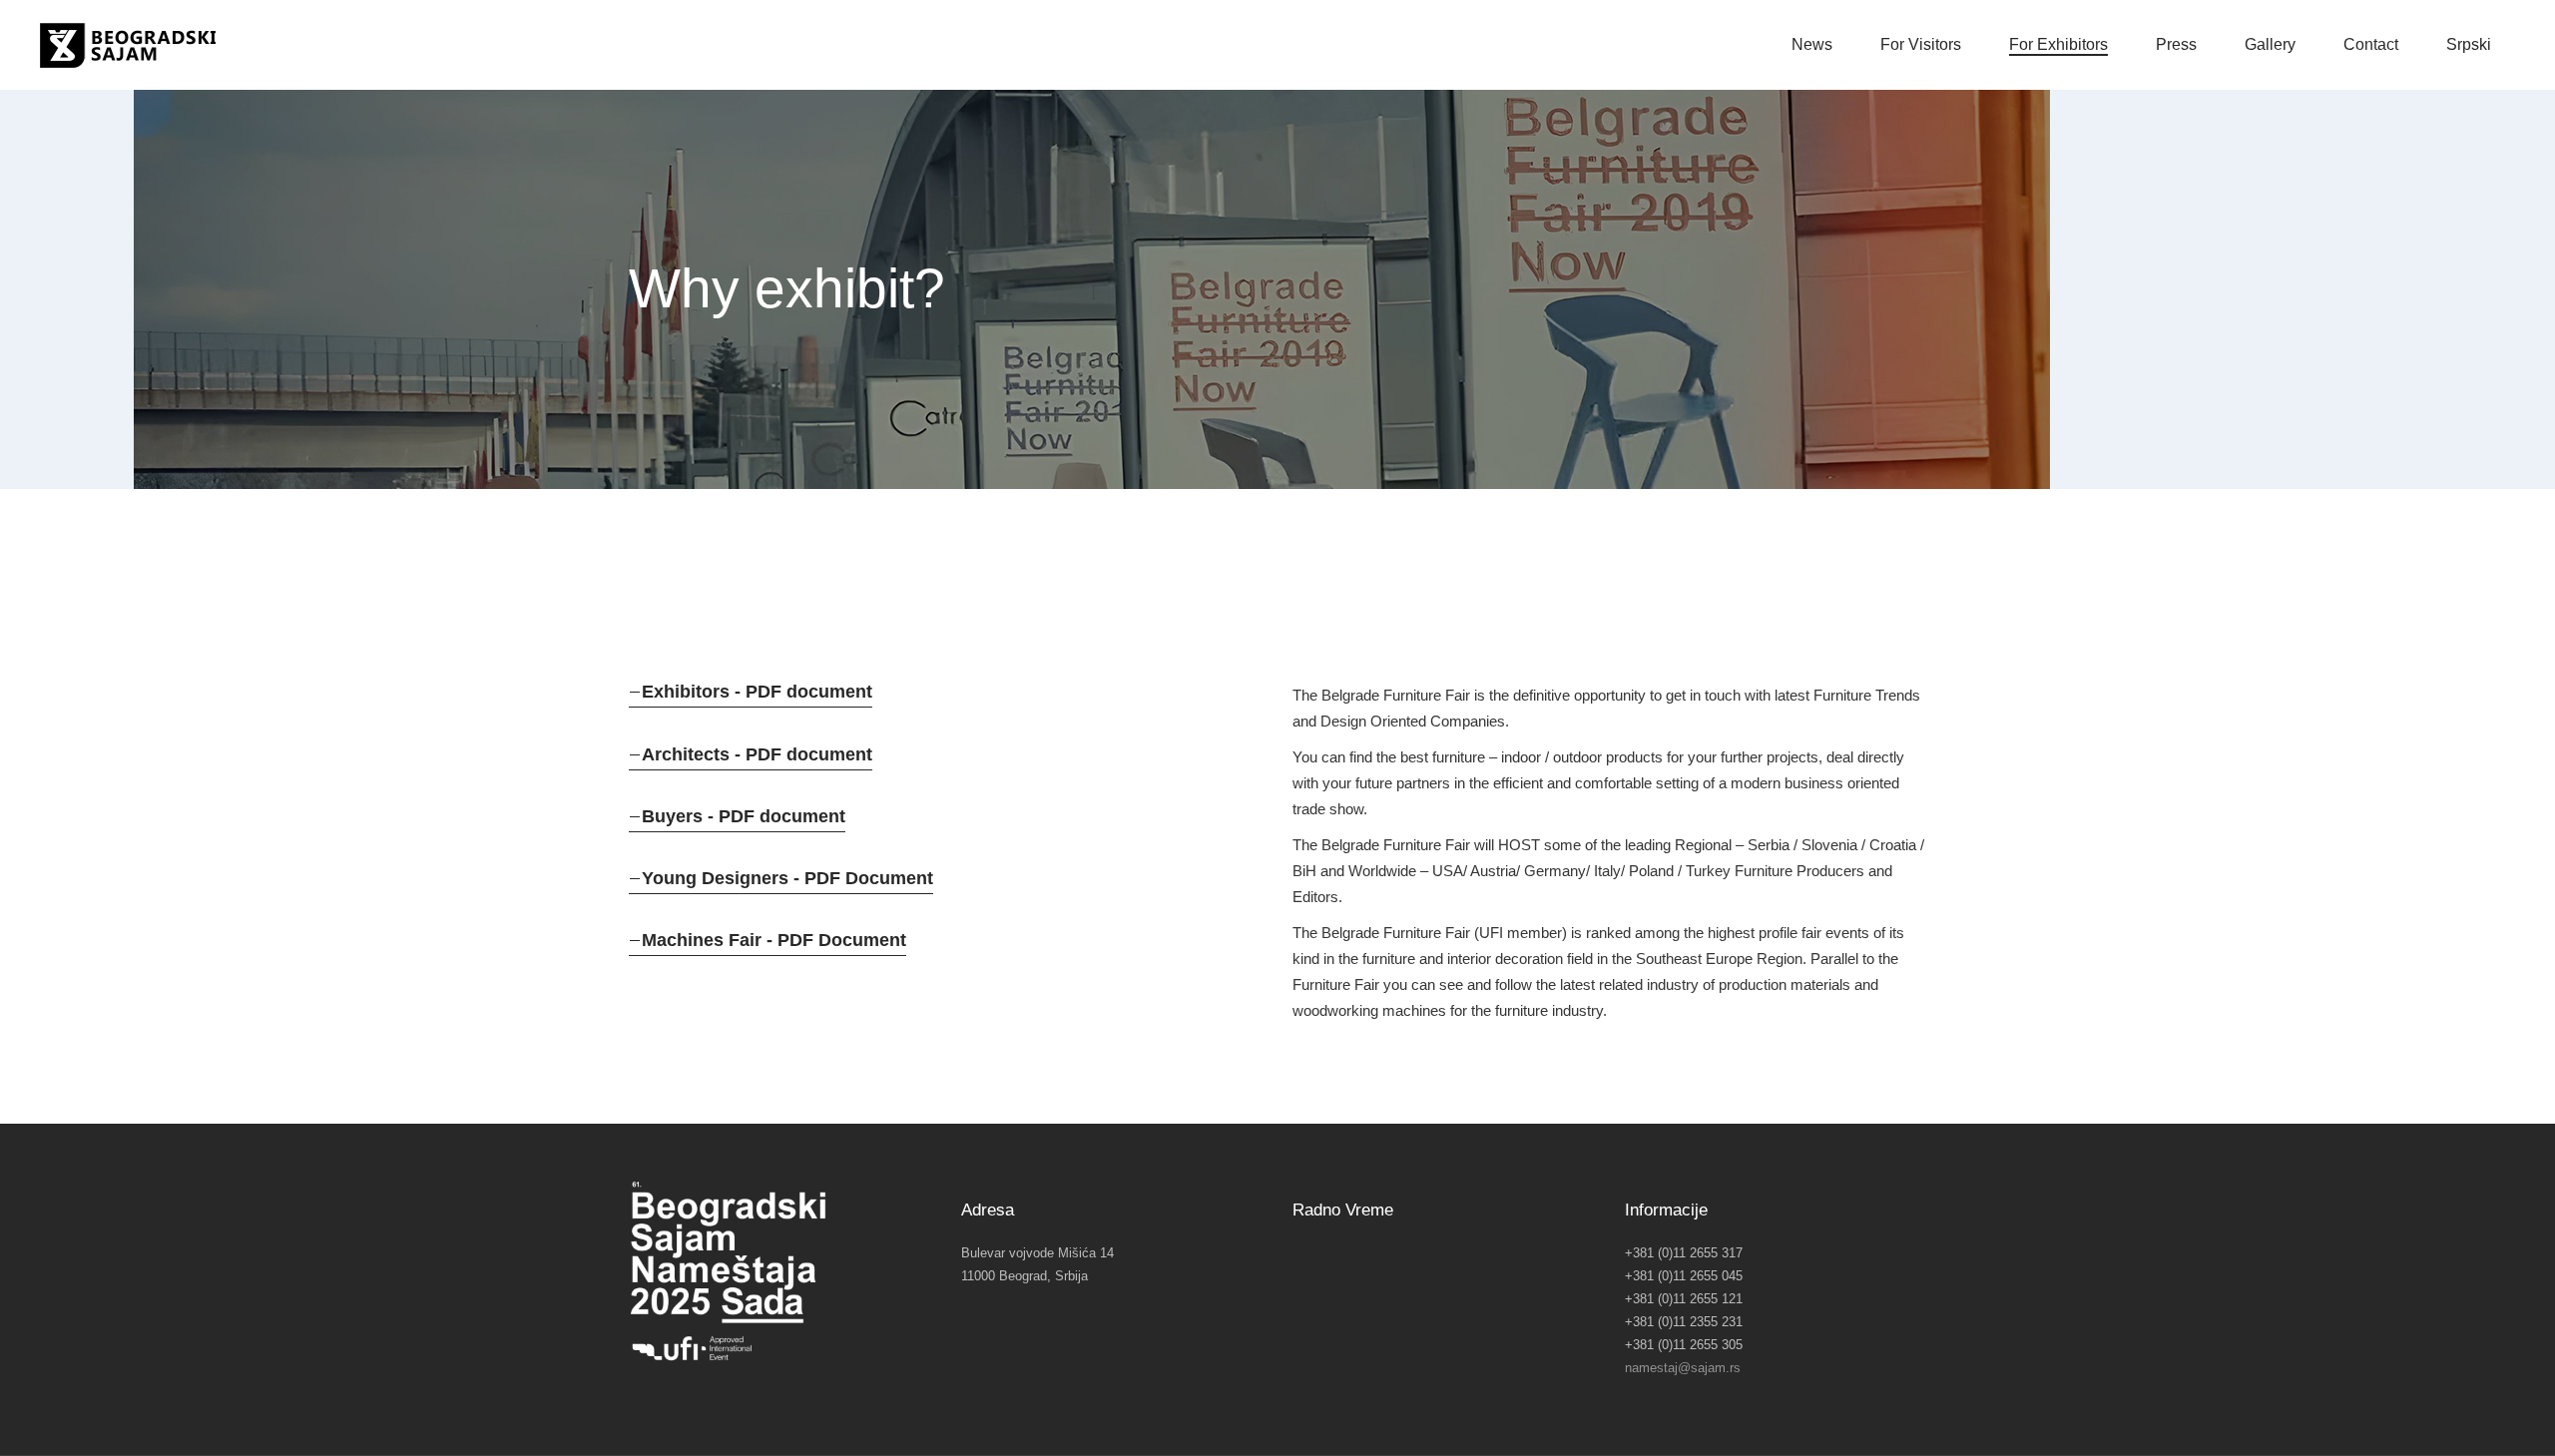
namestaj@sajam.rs (1683, 1368)
